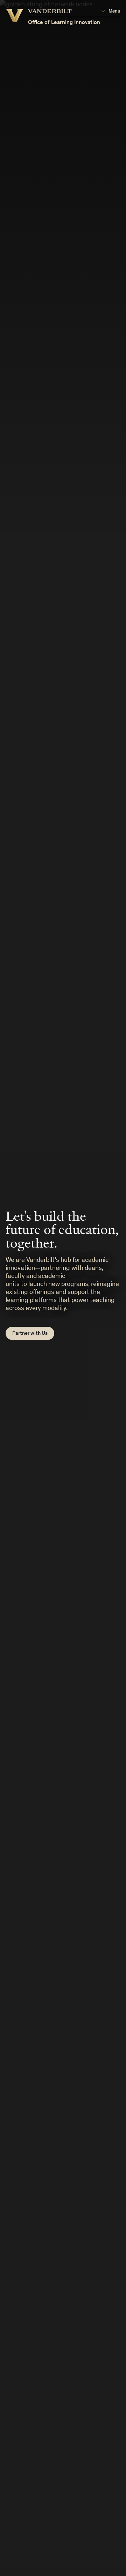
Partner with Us (30, 1334)
